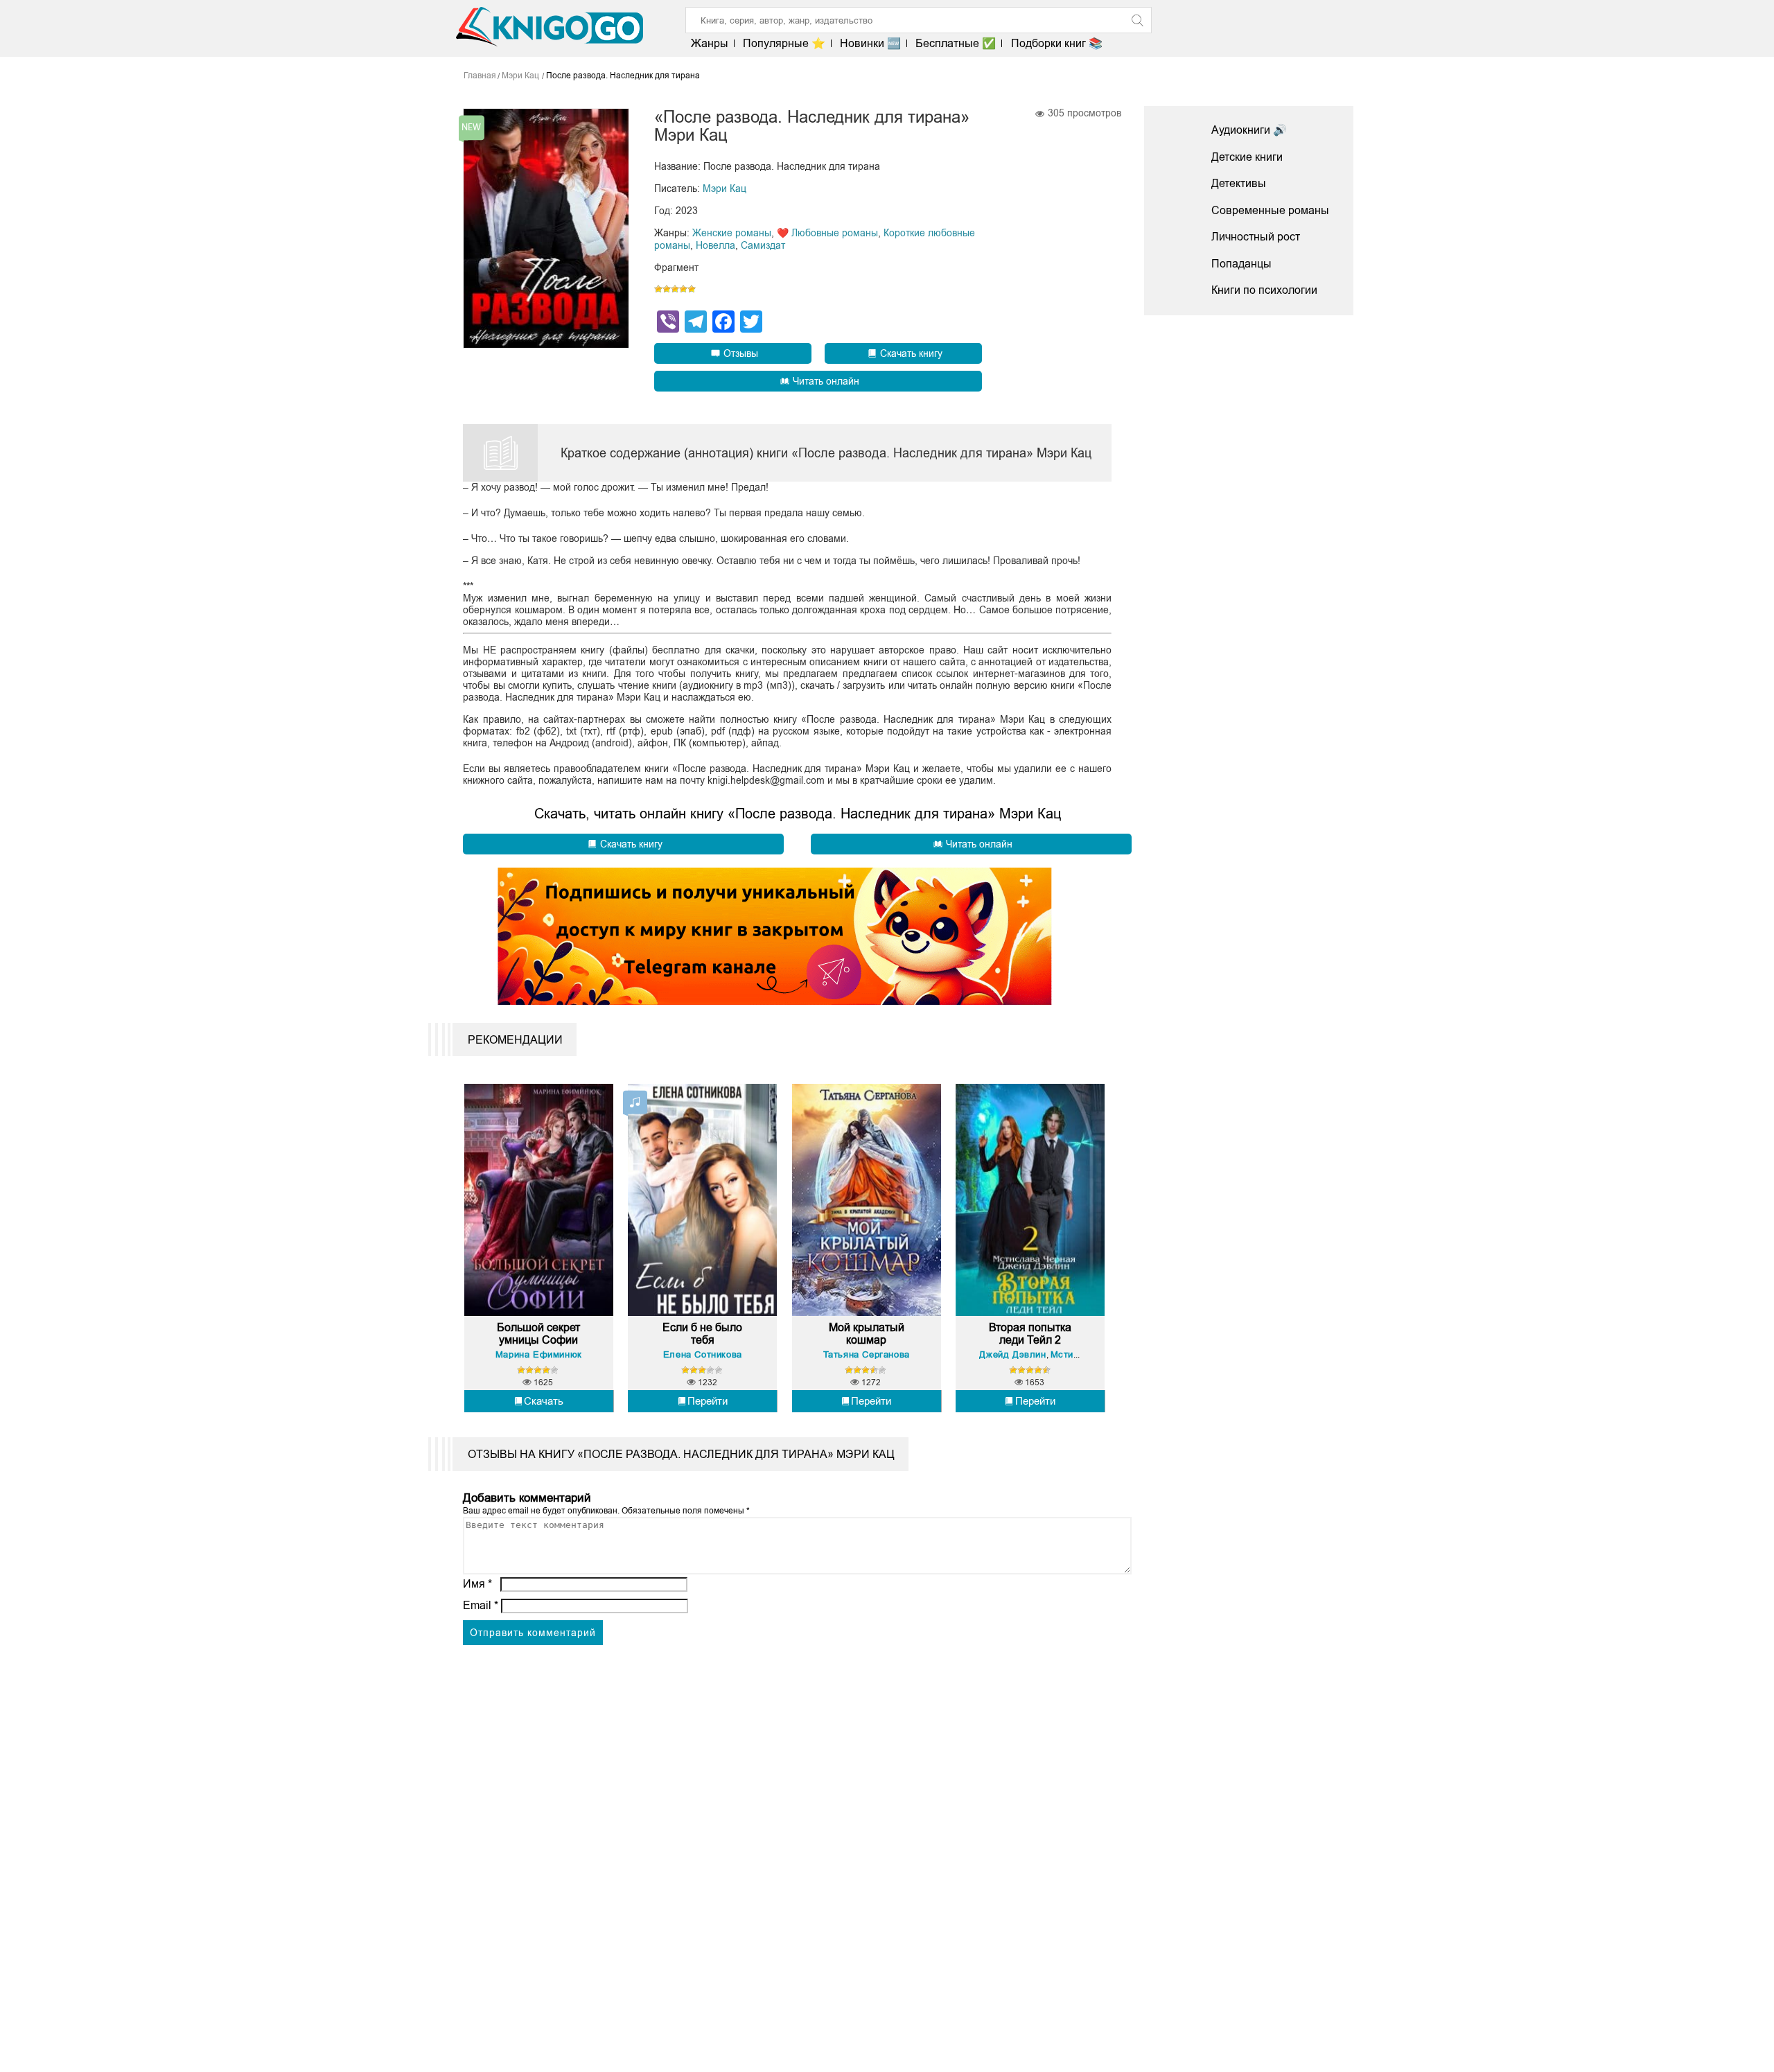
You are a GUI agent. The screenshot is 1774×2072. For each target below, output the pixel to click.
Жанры (710, 43)
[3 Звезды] (675, 289)
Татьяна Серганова (867, 1354)
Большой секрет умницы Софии (538, 1334)
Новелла (715, 245)
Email (481, 1605)
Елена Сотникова (703, 1354)
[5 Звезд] (692, 289)
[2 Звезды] (667, 289)
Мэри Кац (724, 188)
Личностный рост (1256, 237)
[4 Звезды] (683, 289)
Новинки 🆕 (870, 43)
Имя (477, 1584)
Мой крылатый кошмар (867, 1334)
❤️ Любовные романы (827, 233)
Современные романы (1270, 210)
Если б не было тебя (702, 1334)
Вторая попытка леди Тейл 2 (1030, 1334)
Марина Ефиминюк (539, 1354)
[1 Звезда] (658, 289)
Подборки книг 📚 (1056, 43)
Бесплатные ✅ (956, 43)
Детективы (1239, 183)
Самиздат (763, 245)
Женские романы (732, 233)
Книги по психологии (1264, 290)
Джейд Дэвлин (1012, 1354)
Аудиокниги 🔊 (1249, 130)
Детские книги (1247, 157)
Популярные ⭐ (784, 43)
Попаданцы (1241, 264)
